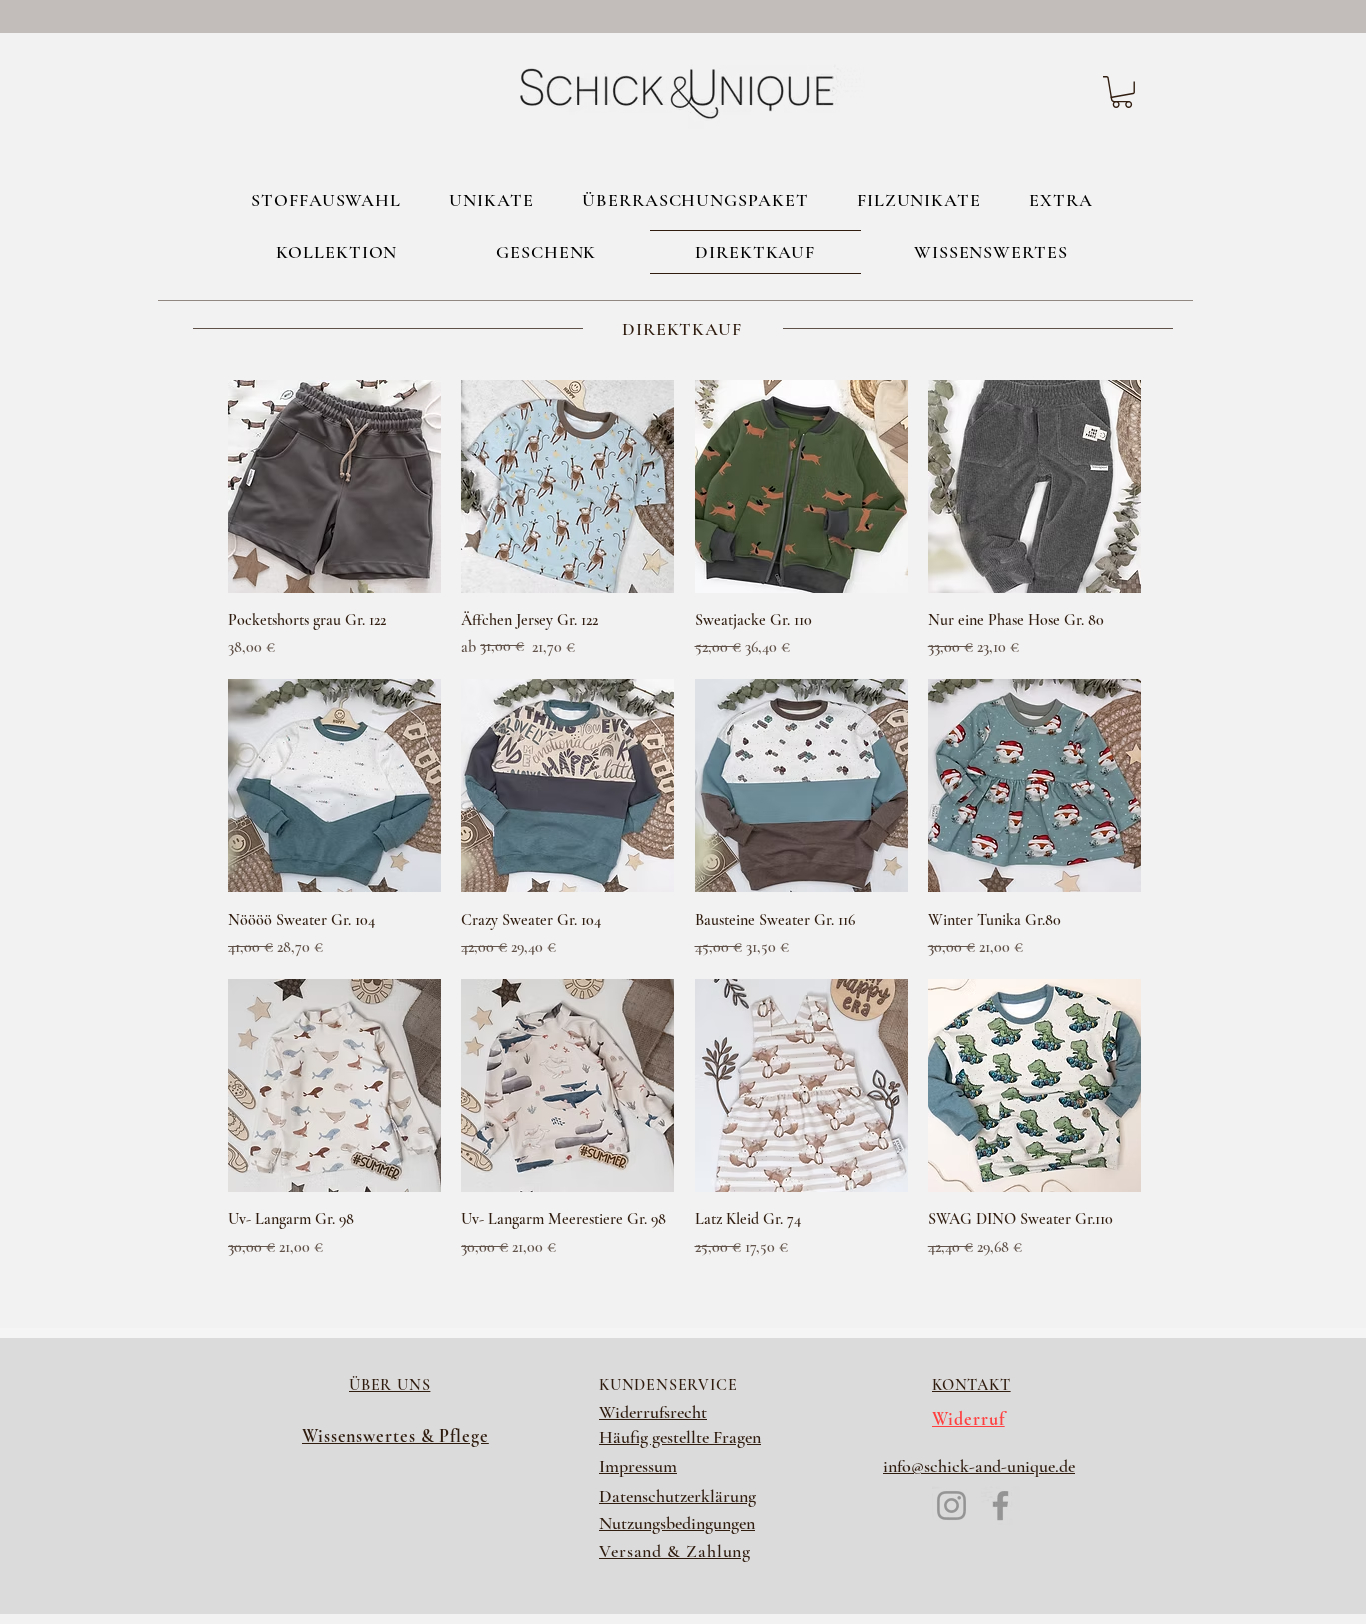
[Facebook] (1000, 1505)
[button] (1122, 92)
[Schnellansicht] (334, 486)
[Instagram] (951, 1505)
